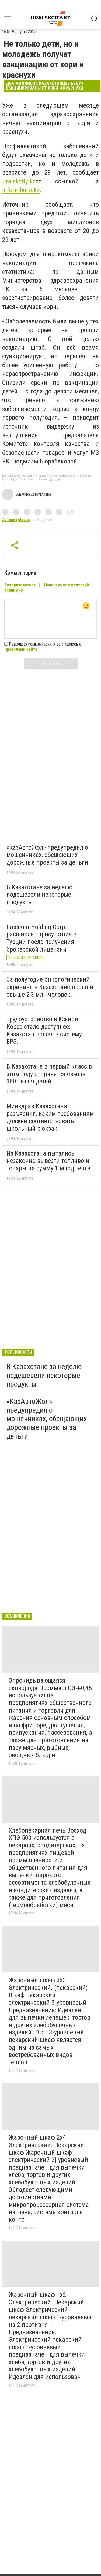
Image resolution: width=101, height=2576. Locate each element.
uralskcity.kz (19, 181)
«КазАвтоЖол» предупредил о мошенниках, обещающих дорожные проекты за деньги (47, 855)
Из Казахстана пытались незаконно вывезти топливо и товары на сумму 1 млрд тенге (48, 1161)
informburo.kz (21, 190)
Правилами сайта (21, 649)
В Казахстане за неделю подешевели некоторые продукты (39, 895)
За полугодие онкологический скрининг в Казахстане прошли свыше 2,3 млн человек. (50, 987)
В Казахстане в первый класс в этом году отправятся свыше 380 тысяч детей (49, 1074)
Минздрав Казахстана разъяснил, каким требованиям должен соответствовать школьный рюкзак (50, 1117)
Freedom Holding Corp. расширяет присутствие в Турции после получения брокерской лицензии (41, 938)
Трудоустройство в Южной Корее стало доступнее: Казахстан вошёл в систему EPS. (44, 1030)
